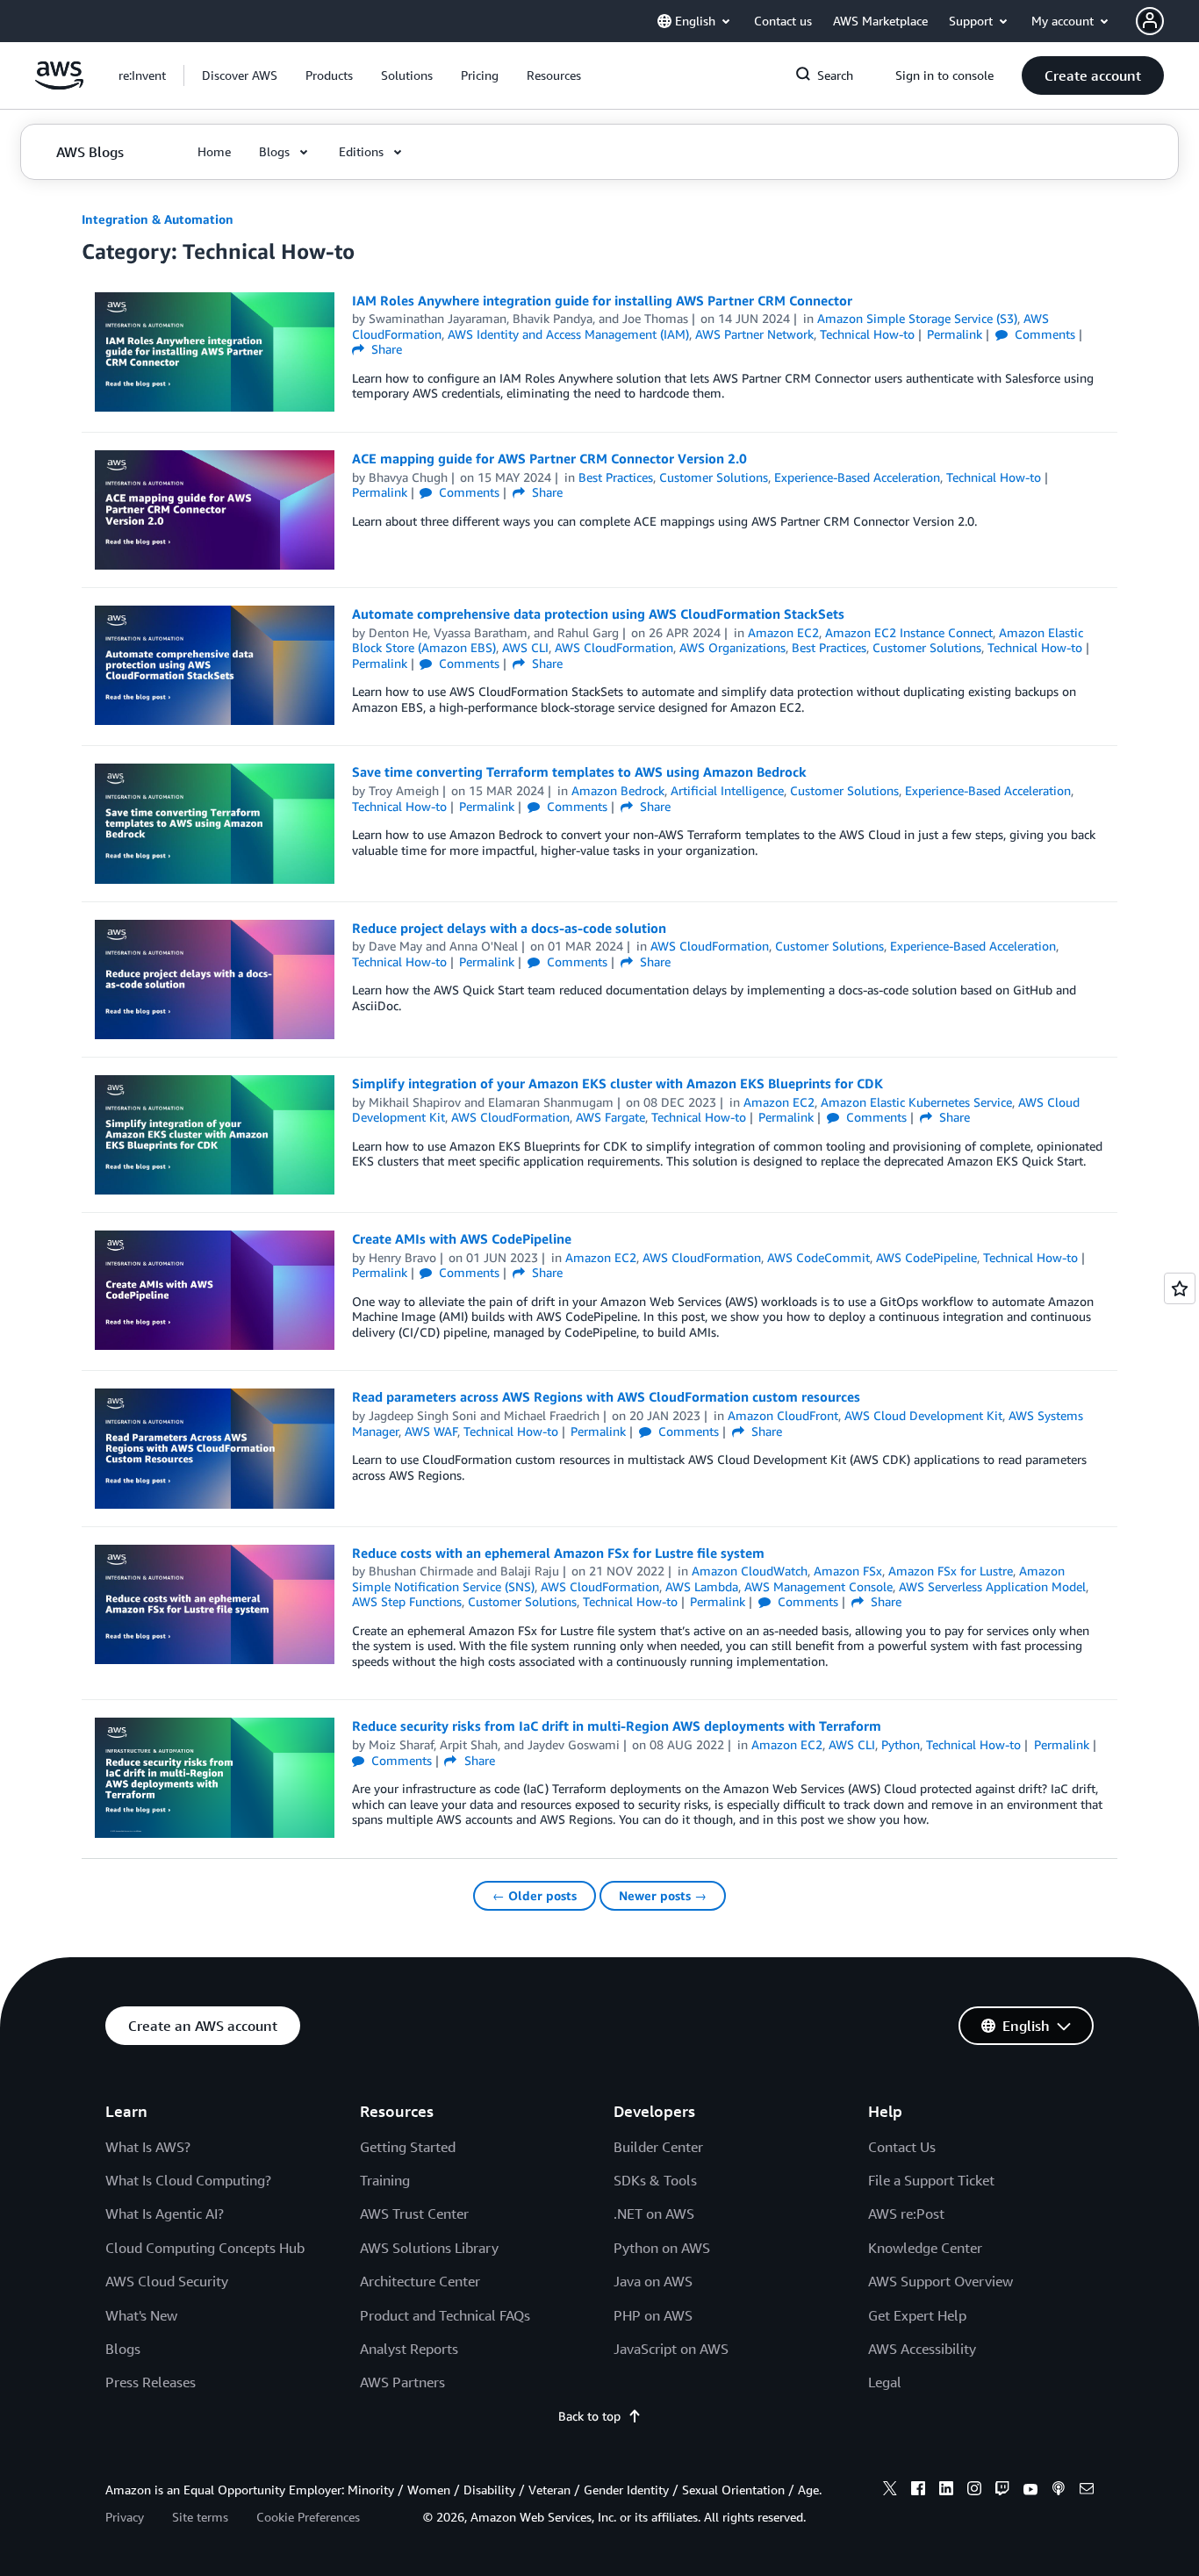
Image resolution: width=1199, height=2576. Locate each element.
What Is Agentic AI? (165, 2214)
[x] (890, 2491)
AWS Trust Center (414, 2214)
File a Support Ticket (931, 2180)
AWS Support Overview (941, 2281)
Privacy (125, 2517)
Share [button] (385, 349)
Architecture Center (420, 2281)
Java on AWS (653, 2281)
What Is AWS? (148, 2147)
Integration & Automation (158, 219)
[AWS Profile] (1150, 21)
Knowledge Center (925, 2248)
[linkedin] (946, 2491)
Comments (1043, 334)
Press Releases (151, 2382)
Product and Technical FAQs (445, 2315)
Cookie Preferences (308, 2517)
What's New (141, 2315)
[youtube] (1030, 2491)
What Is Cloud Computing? (188, 2180)
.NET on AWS (654, 2214)
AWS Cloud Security (167, 2281)
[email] (1087, 2491)
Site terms (200, 2517)
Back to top (589, 2416)
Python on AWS (662, 2248)
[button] (240, 75)
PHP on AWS (653, 2315)
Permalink (955, 334)
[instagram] (974, 2491)
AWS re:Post (906, 2214)
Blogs (123, 2349)
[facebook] (918, 2491)
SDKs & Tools (655, 2180)
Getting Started (408, 2147)
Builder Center (658, 2147)
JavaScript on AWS (671, 2349)
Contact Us (902, 2147)
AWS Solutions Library (429, 2248)
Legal (885, 2382)
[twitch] (1002, 2491)
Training (385, 2180)
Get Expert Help (917, 2315)
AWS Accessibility (922, 2349)
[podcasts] (1059, 2491)
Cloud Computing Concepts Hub (205, 2248)
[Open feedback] (1180, 1288)
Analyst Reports (409, 2349)
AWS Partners (402, 2382)
